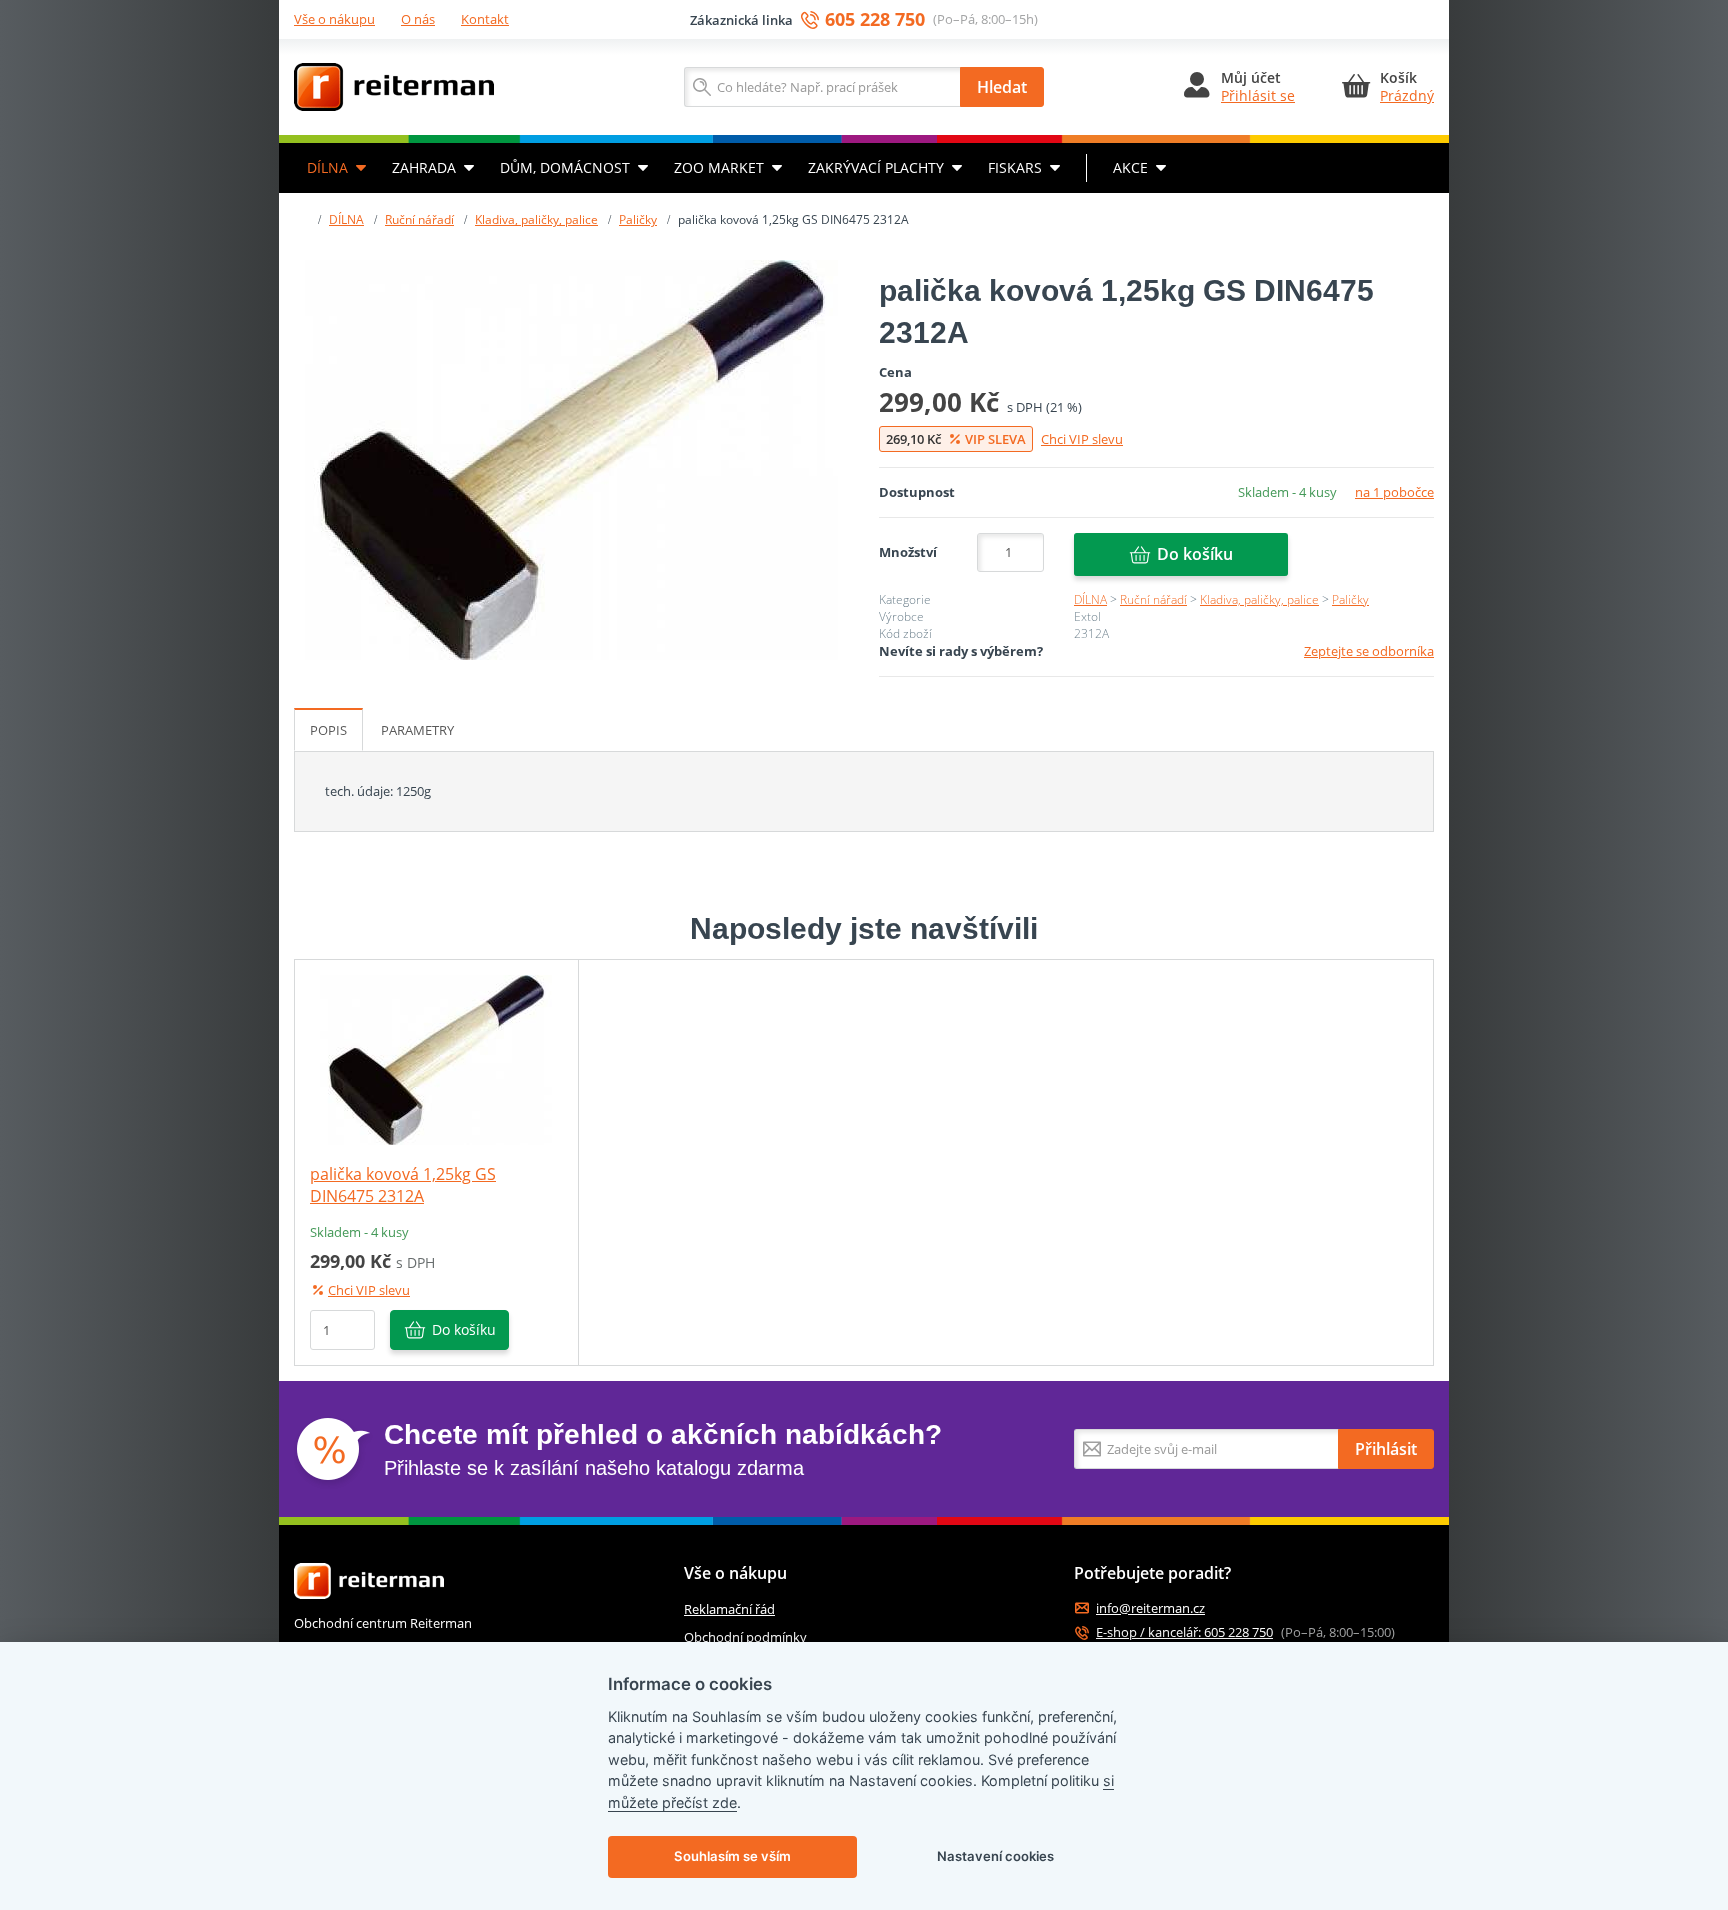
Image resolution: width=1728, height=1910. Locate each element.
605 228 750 (875, 19)
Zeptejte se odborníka (1369, 651)
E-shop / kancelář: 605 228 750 (1184, 1632)
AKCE (1130, 167)
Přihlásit (1386, 1449)
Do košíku (1195, 554)
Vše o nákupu (334, 19)
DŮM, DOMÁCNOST (565, 167)
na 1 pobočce (1394, 492)
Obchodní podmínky (745, 1637)
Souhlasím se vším (732, 1856)
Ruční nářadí (419, 219)
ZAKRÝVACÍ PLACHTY (876, 167)
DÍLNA (327, 167)
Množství (908, 552)
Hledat (1002, 87)
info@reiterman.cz (1150, 1608)
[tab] (328, 730)
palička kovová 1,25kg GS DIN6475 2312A (403, 1185)
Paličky (638, 219)
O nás (418, 19)
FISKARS (1015, 167)
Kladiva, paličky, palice (536, 219)
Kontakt (485, 19)
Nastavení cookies (995, 1856)
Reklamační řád (729, 1609)
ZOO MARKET (719, 167)
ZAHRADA (424, 167)
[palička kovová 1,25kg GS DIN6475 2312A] (571, 460)
